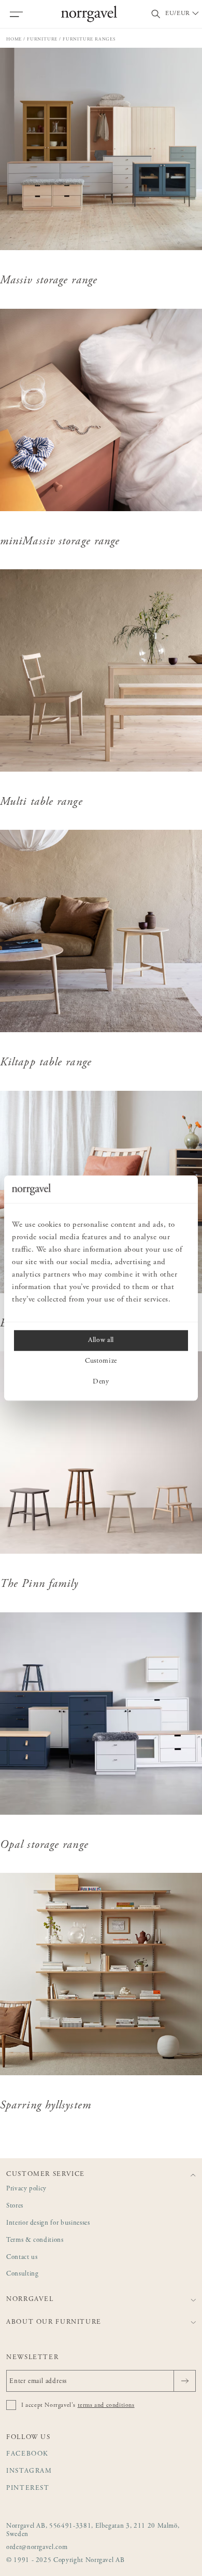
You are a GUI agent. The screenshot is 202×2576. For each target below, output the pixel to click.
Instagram (29, 2471)
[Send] (185, 2381)
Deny (101, 1382)
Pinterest (28, 2489)
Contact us (22, 2258)
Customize (101, 1361)
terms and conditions (106, 2405)
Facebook (27, 2454)
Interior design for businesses (48, 2223)
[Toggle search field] (156, 14)
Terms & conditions (35, 2241)
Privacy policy (26, 2189)
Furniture (42, 39)
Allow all (101, 1340)
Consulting (23, 2274)
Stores (15, 2206)
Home (14, 39)
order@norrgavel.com (37, 2548)
